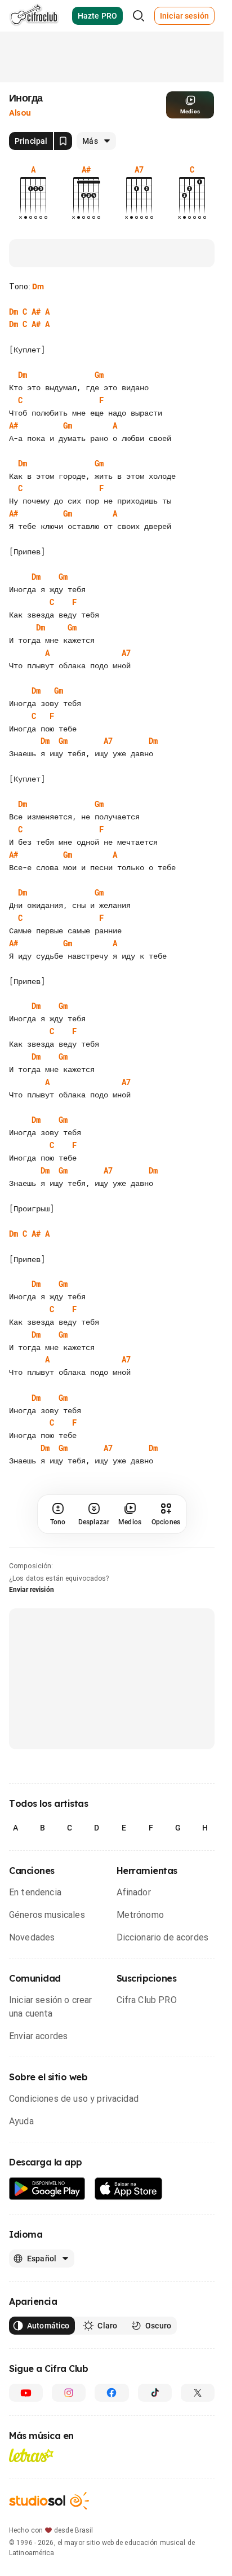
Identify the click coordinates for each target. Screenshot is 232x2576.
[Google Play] (47, 2189)
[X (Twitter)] (198, 2393)
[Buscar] (139, 16)
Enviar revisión (32, 1590)
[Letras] (31, 2455)
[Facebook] (111, 2393)
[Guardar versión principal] (63, 141)
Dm (38, 286)
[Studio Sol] (49, 2501)
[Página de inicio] (34, 16)
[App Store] (129, 2189)
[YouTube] (26, 2393)
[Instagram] (69, 2393)
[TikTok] (155, 2393)
